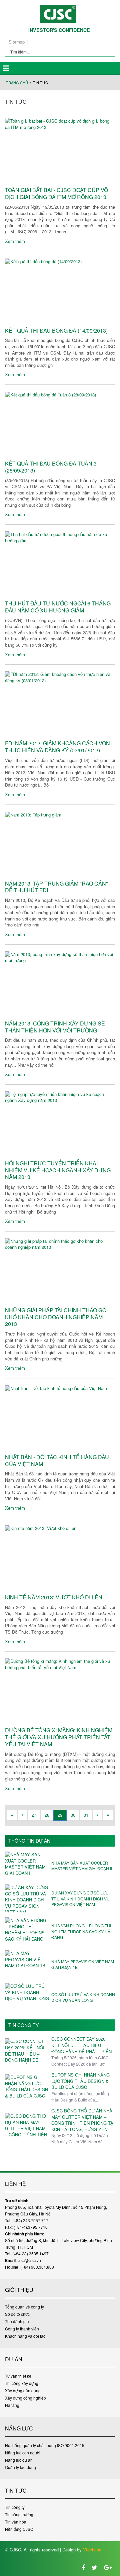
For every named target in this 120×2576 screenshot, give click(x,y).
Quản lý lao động (20, 2467)
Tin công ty (23, 2025)
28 (47, 1815)
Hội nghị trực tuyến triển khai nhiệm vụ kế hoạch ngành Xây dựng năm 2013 (58, 1170)
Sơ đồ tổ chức (17, 2314)
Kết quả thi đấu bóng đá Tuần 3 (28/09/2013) (51, 467)
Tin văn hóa (16, 2522)
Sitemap (17, 42)
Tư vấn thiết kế (18, 2376)
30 (73, 1815)
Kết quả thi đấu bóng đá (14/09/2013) (56, 331)
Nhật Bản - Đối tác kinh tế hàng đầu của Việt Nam (57, 1461)
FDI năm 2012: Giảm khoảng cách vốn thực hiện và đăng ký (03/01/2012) (57, 747)
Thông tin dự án (29, 1841)
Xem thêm (15, 241)
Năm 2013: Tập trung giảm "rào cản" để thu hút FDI (56, 887)
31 (86, 1815)
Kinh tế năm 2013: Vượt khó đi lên (54, 1598)
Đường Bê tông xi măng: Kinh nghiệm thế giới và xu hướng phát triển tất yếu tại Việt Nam (59, 1737)
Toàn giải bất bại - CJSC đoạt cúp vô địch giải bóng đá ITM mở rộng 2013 (56, 194)
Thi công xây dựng (22, 2383)
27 (34, 1815)
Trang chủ (17, 83)
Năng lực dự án (19, 2460)
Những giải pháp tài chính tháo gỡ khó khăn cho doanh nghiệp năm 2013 (56, 1317)
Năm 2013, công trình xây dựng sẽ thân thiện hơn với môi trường (55, 1027)
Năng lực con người (23, 2453)
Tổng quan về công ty (24, 2307)
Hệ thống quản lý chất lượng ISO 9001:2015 (45, 2445)
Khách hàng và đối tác (25, 2336)
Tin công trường (19, 2514)
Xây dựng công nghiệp (25, 2398)
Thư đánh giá (17, 2321)
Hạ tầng (12, 2405)
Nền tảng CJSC (19, 2529)
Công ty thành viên (22, 2329)
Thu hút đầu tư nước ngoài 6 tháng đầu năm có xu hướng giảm (58, 607)
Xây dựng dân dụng (23, 2390)
